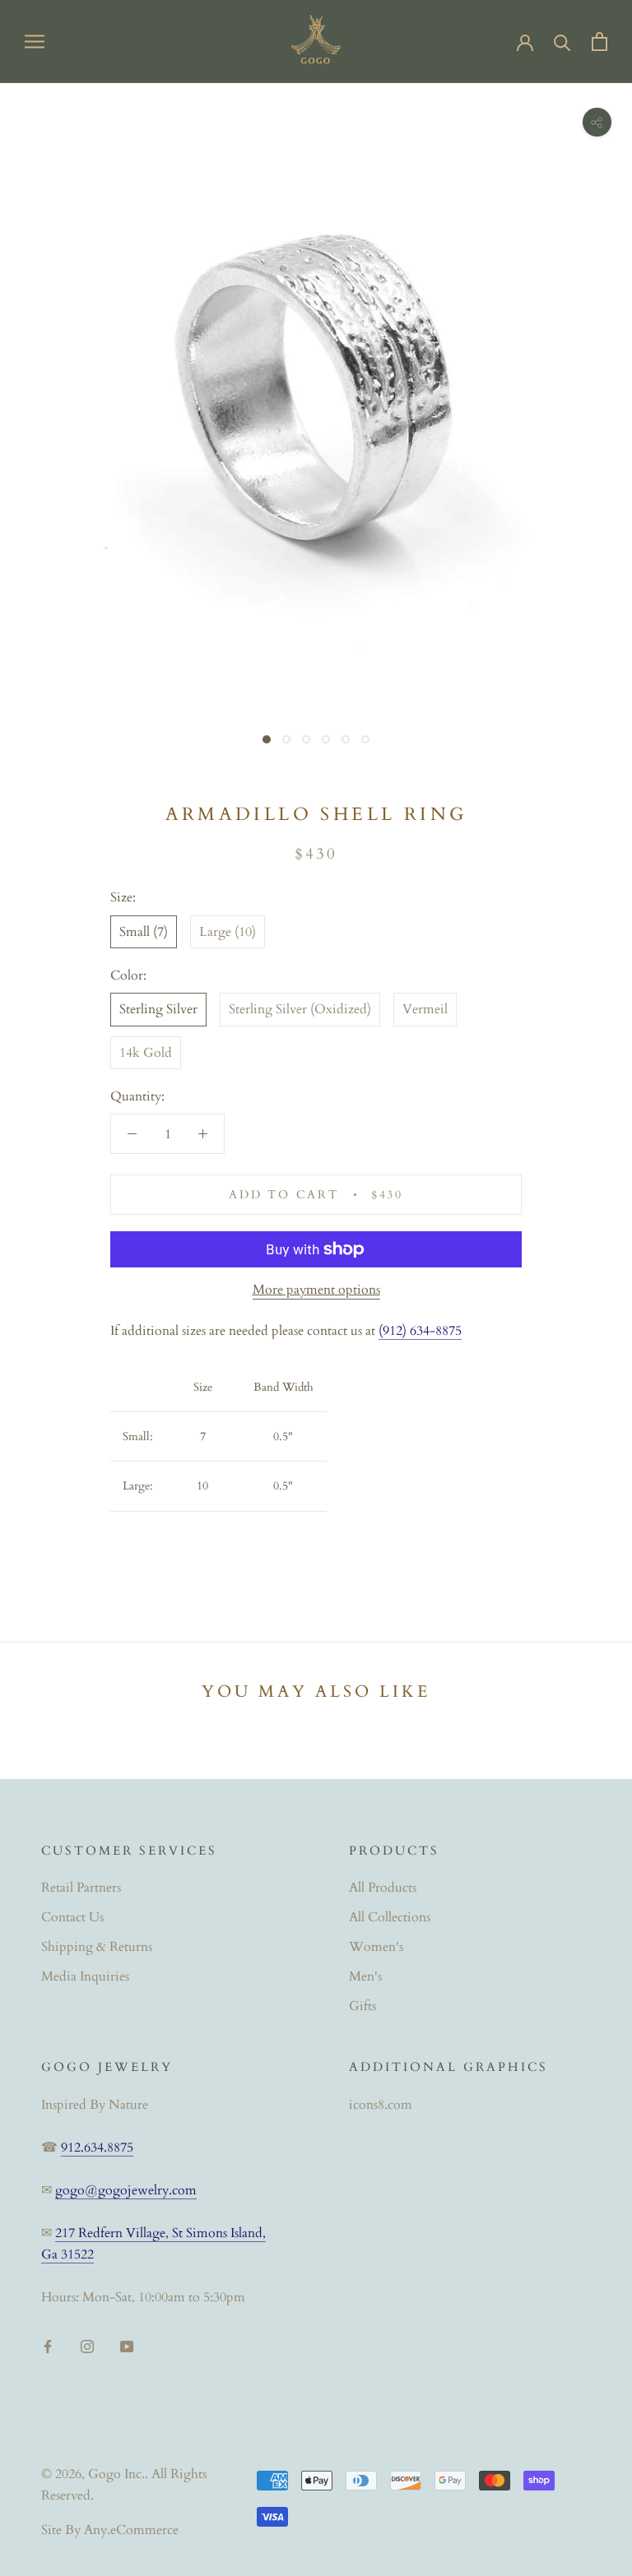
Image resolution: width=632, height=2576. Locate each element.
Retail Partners (81, 1888)
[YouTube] (127, 2345)
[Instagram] (87, 2345)
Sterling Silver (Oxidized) (300, 1009)
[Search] (562, 42)
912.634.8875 (97, 2147)
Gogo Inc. (116, 2474)
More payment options (316, 1290)
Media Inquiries (85, 1976)
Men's (365, 1976)
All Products (383, 1888)
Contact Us (72, 1917)
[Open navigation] (35, 41)
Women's (376, 1947)
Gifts (362, 2006)
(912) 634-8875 (420, 1331)
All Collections (390, 1917)
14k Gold (146, 1053)
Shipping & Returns (97, 1947)
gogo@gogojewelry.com (126, 2190)
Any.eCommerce (131, 2530)
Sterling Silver (158, 1009)
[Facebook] (48, 2345)
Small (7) (144, 932)
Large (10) (228, 932)
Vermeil (425, 1009)
